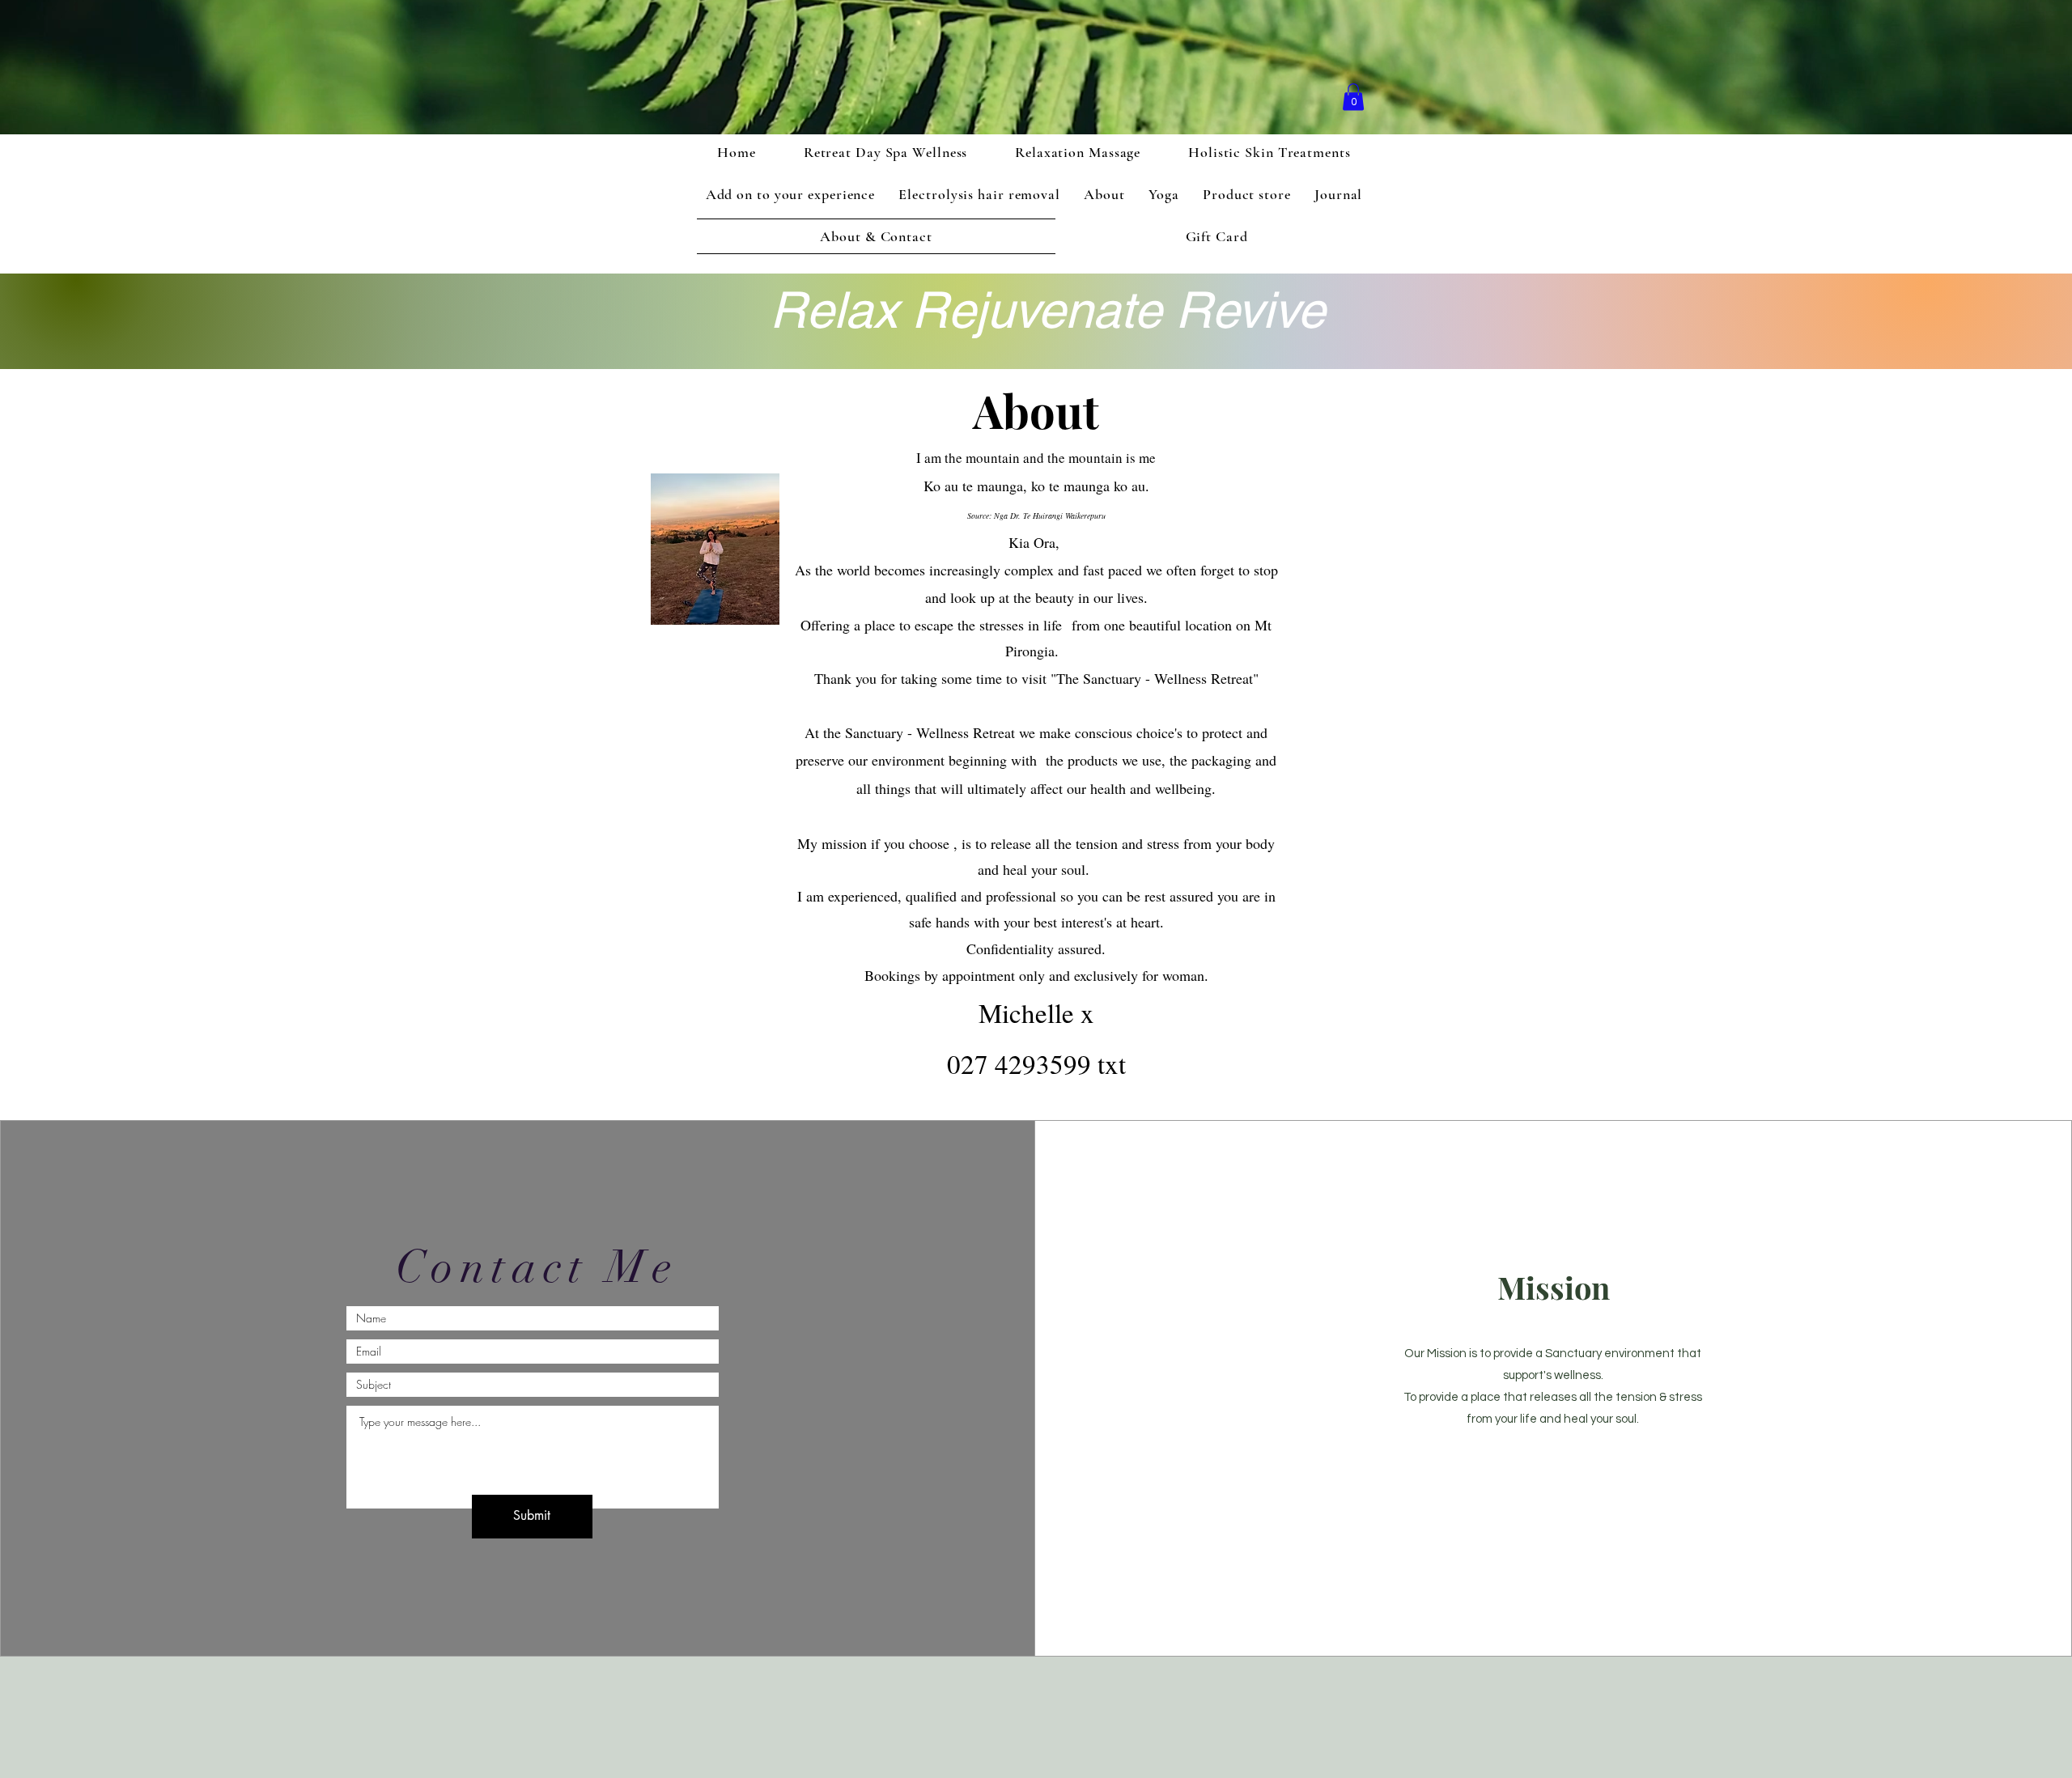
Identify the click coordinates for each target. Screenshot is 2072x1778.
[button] (1353, 97)
